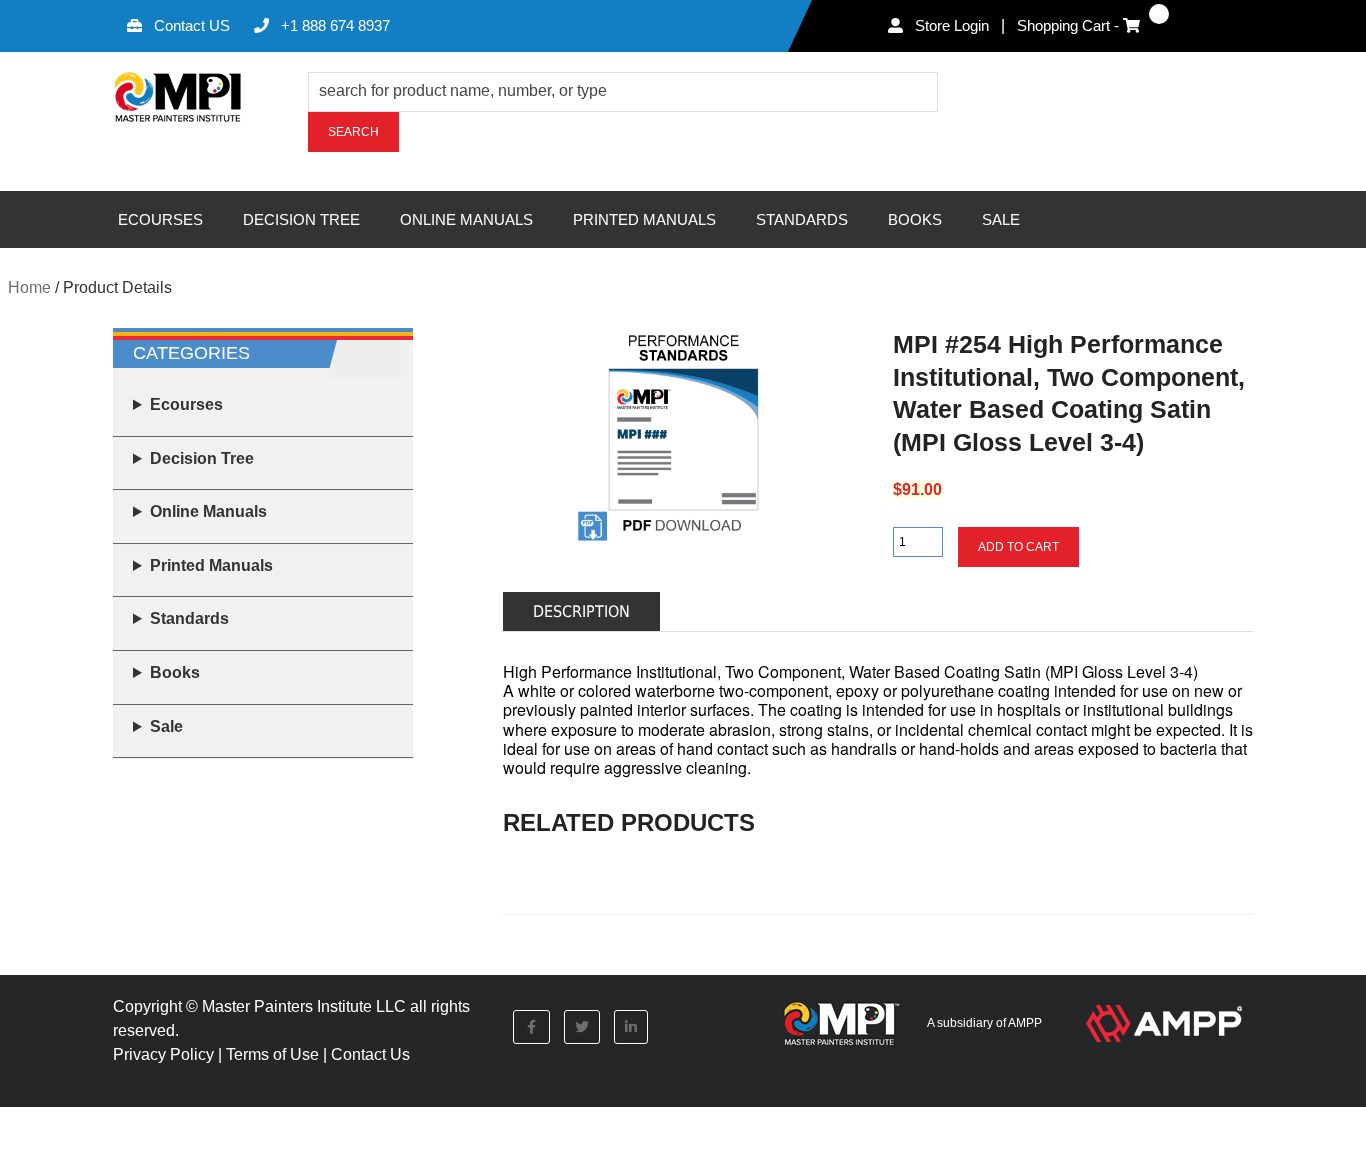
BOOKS (915, 219)
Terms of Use (272, 1054)
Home (29, 287)
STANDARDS (802, 219)
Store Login (950, 25)
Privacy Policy (163, 1054)
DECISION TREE (301, 219)
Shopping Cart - (1070, 25)
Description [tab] (581, 611)
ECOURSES (160, 219)
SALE (1001, 219)
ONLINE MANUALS (466, 219)
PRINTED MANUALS (644, 219)
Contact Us (370, 1054)
